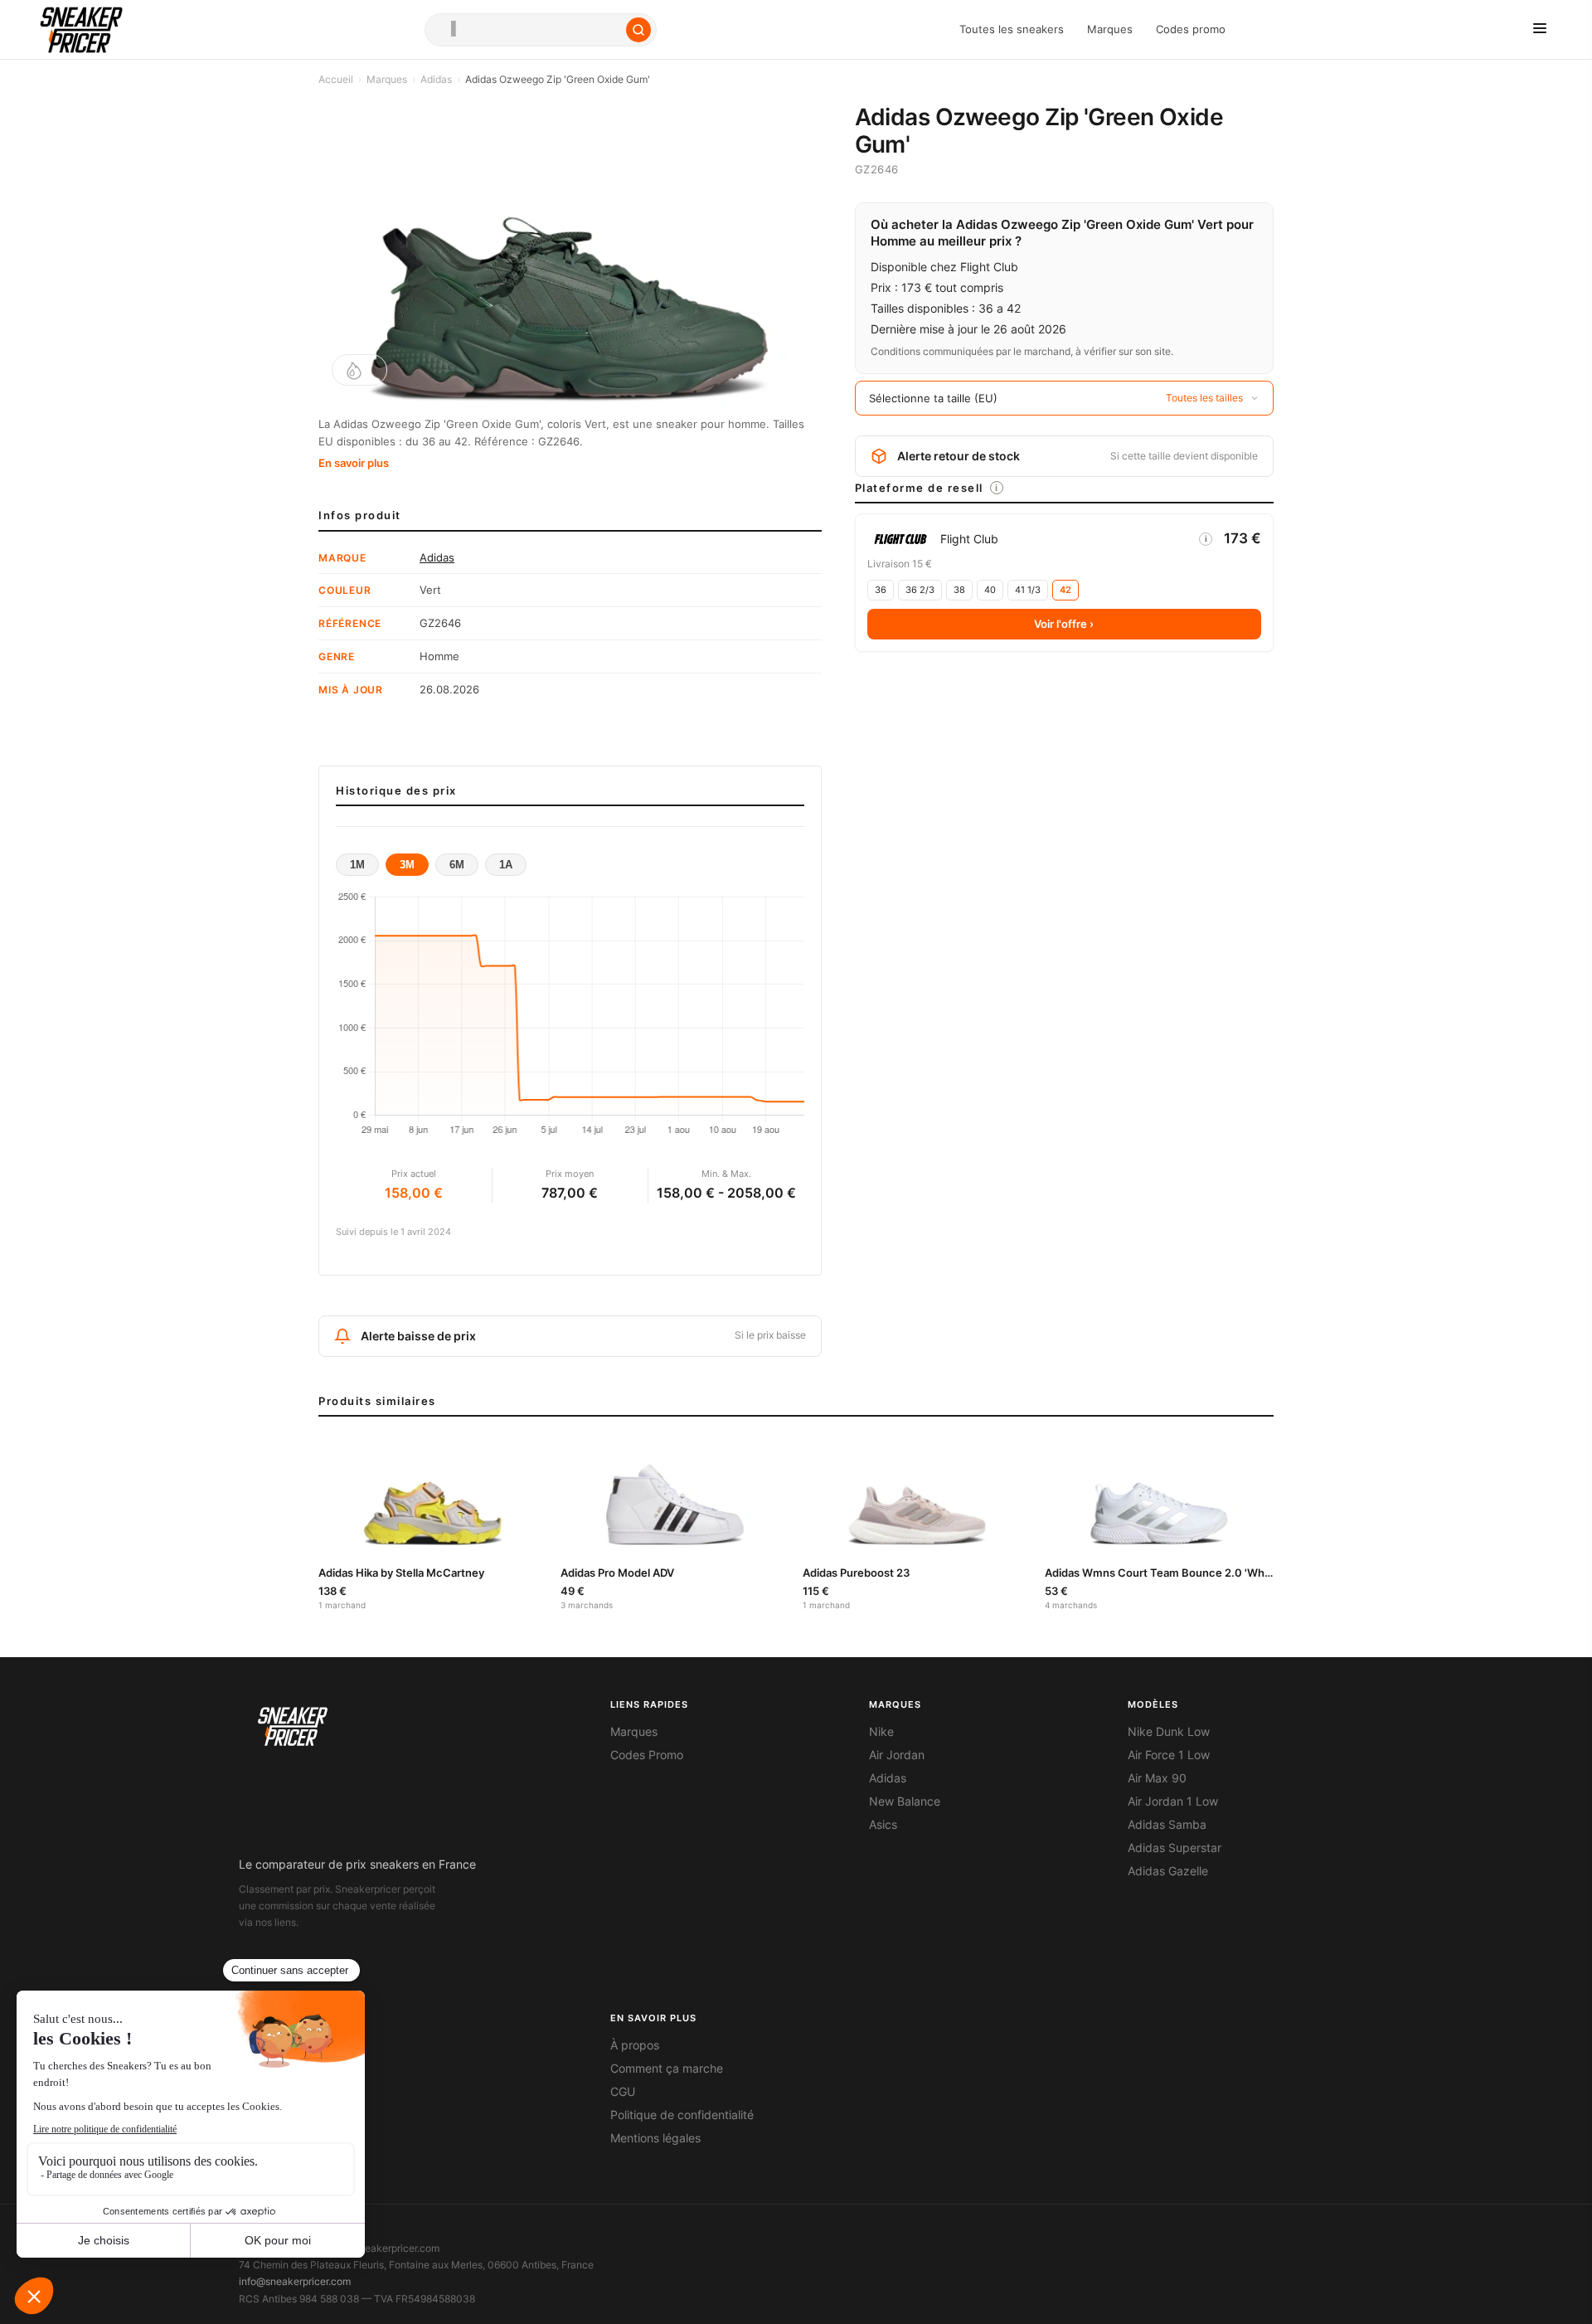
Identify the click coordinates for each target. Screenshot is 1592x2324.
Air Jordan (897, 1755)
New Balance (905, 1801)
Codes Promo (647, 1755)
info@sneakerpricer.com (295, 2281)
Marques (1110, 29)
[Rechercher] (638, 30)
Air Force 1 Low (1169, 1755)
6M (457, 865)
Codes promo (1191, 29)
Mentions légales (655, 2138)
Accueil (336, 79)
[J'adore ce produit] (359, 370)
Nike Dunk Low (1169, 1732)
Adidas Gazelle (1168, 1871)
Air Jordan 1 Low (1173, 1801)
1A (506, 865)
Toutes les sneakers (1012, 29)
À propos (635, 2045)
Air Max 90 (1157, 1778)
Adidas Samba (1167, 1825)
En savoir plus (354, 463)
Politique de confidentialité (682, 2115)
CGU (623, 2092)
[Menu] (1540, 29)
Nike (881, 1732)
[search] (541, 30)
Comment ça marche (667, 2069)
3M (407, 865)
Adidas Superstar (1175, 1848)
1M (357, 865)
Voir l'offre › (1064, 624)
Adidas (436, 79)
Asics (883, 1825)
